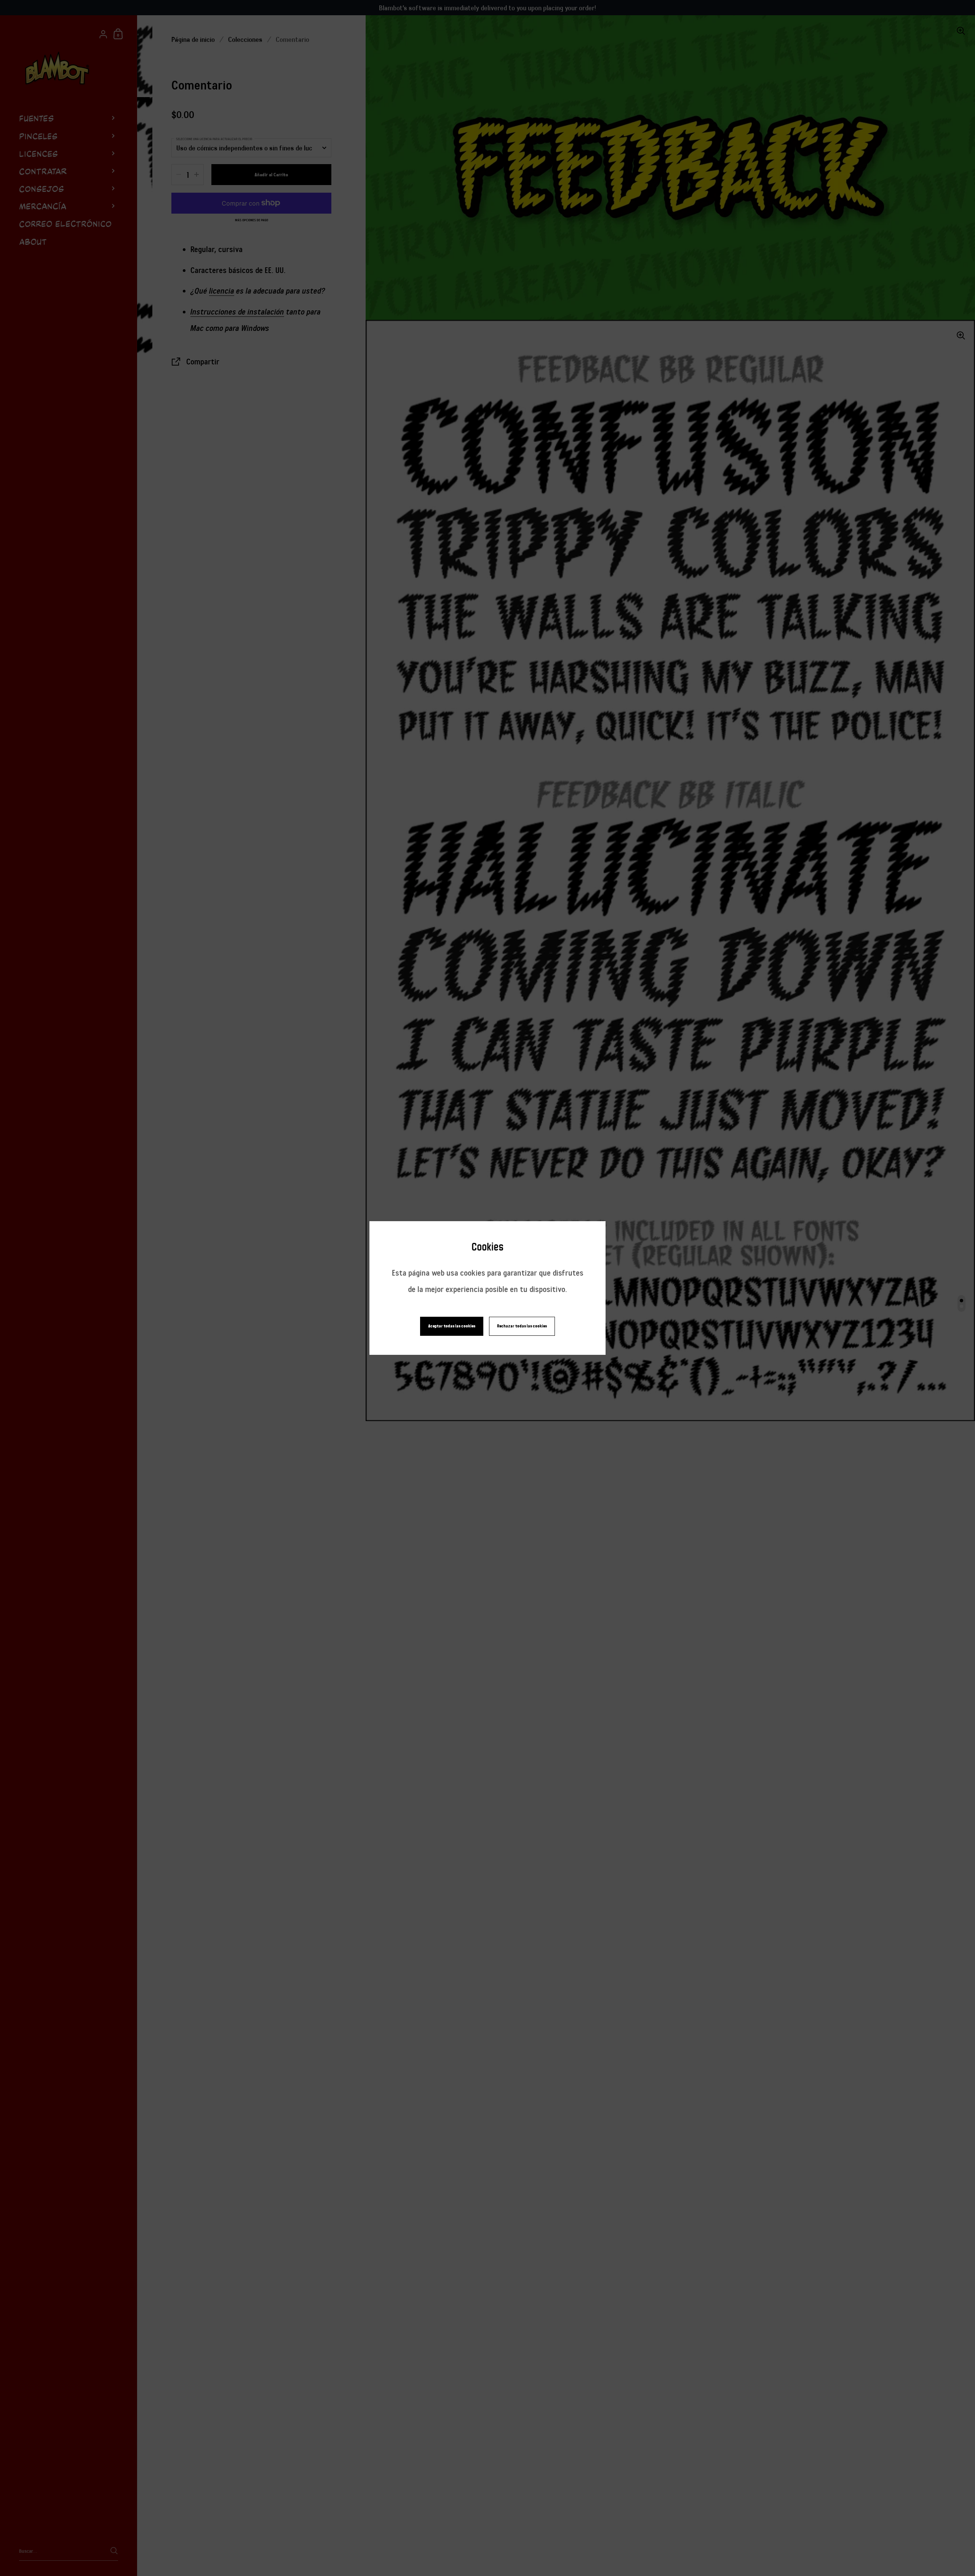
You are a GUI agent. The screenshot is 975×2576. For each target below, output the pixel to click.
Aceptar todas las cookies (452, 1326)
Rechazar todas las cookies (522, 1326)
